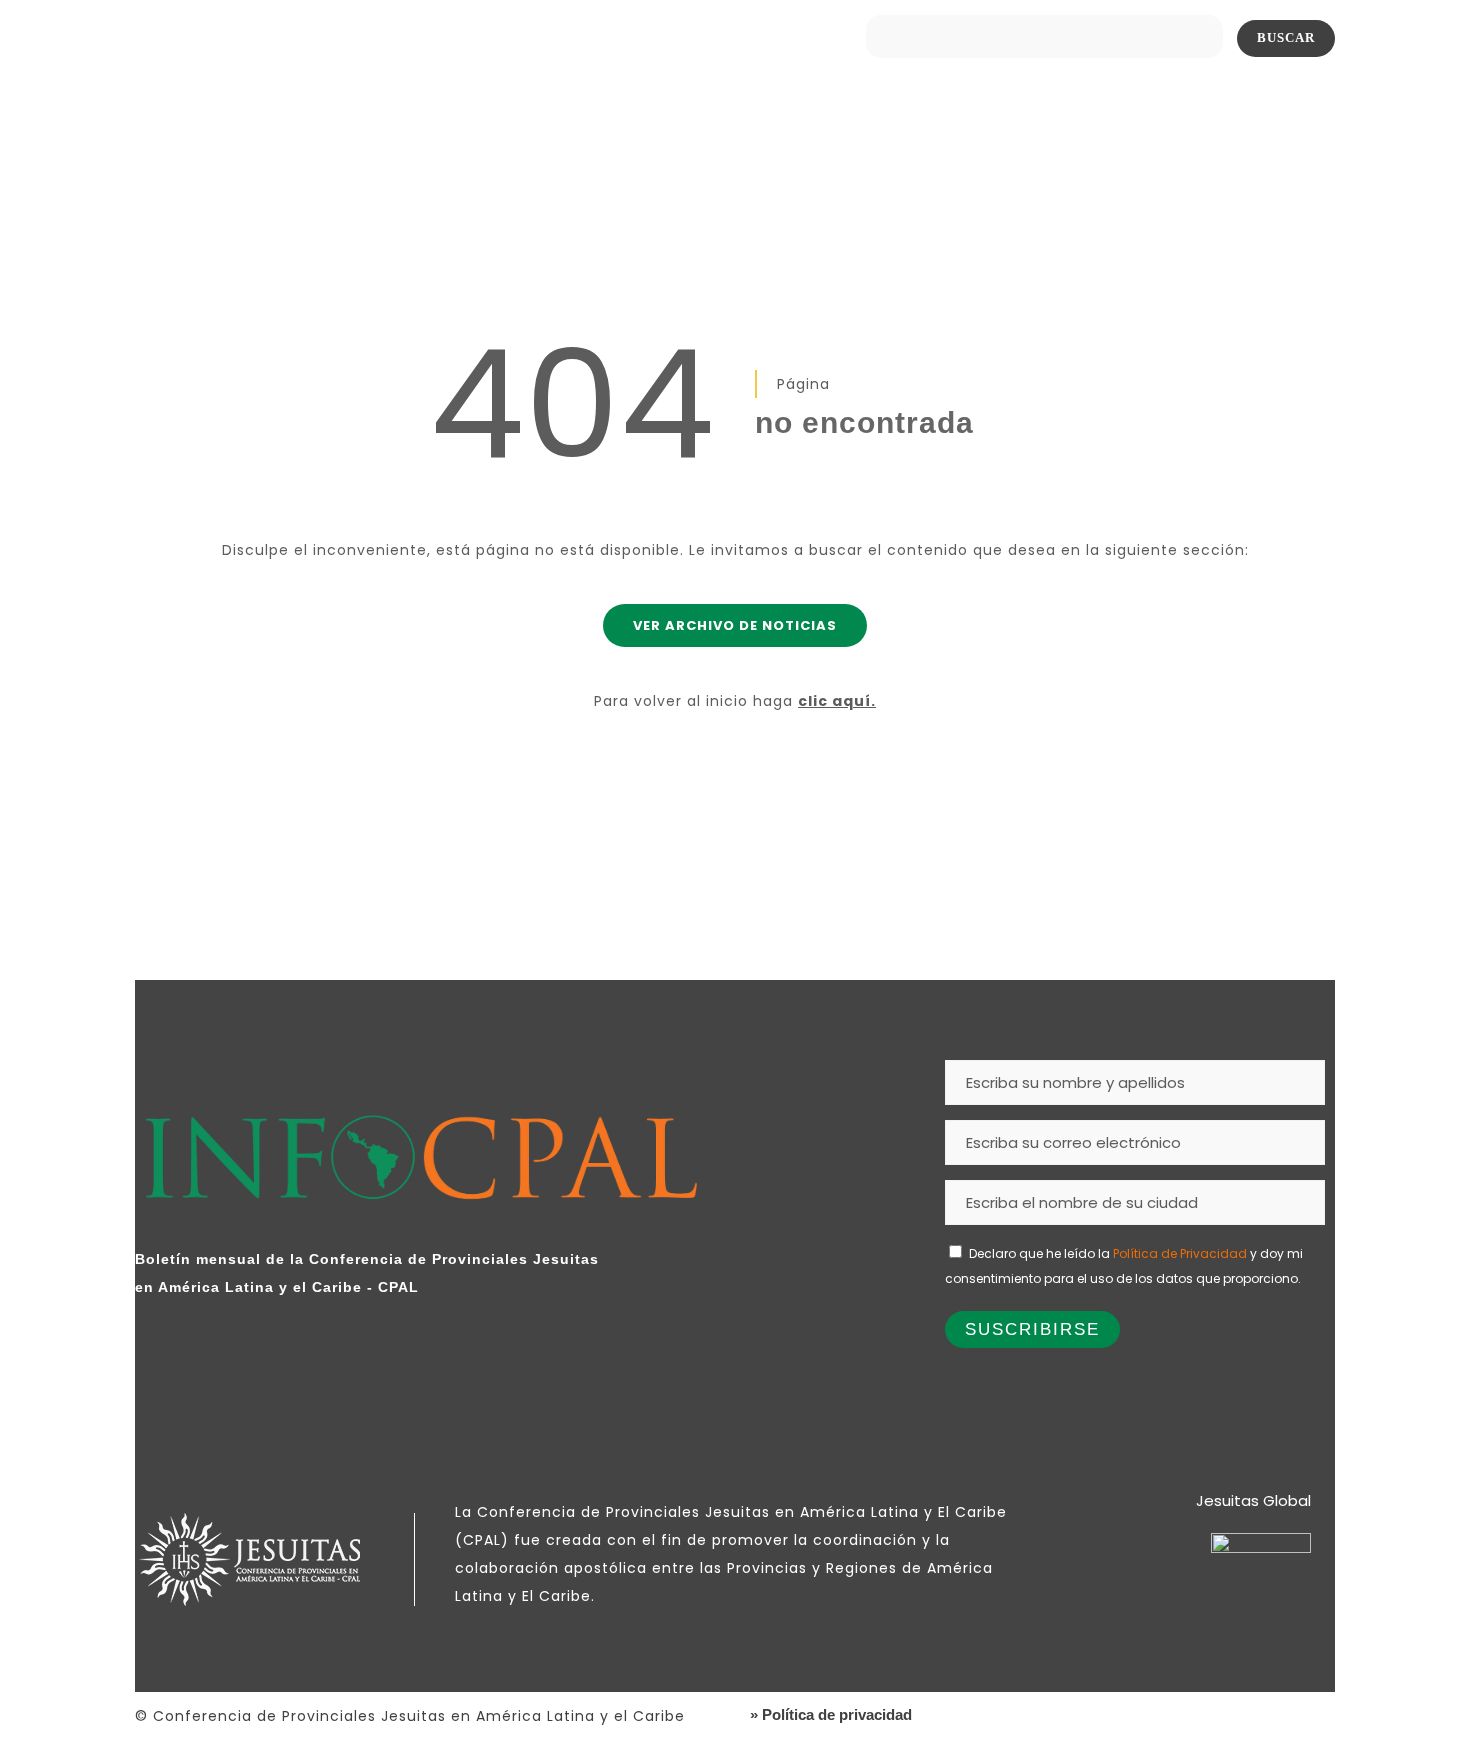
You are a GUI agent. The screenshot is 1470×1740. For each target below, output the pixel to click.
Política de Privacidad (1180, 1253)
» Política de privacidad (831, 1714)
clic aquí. (837, 701)
